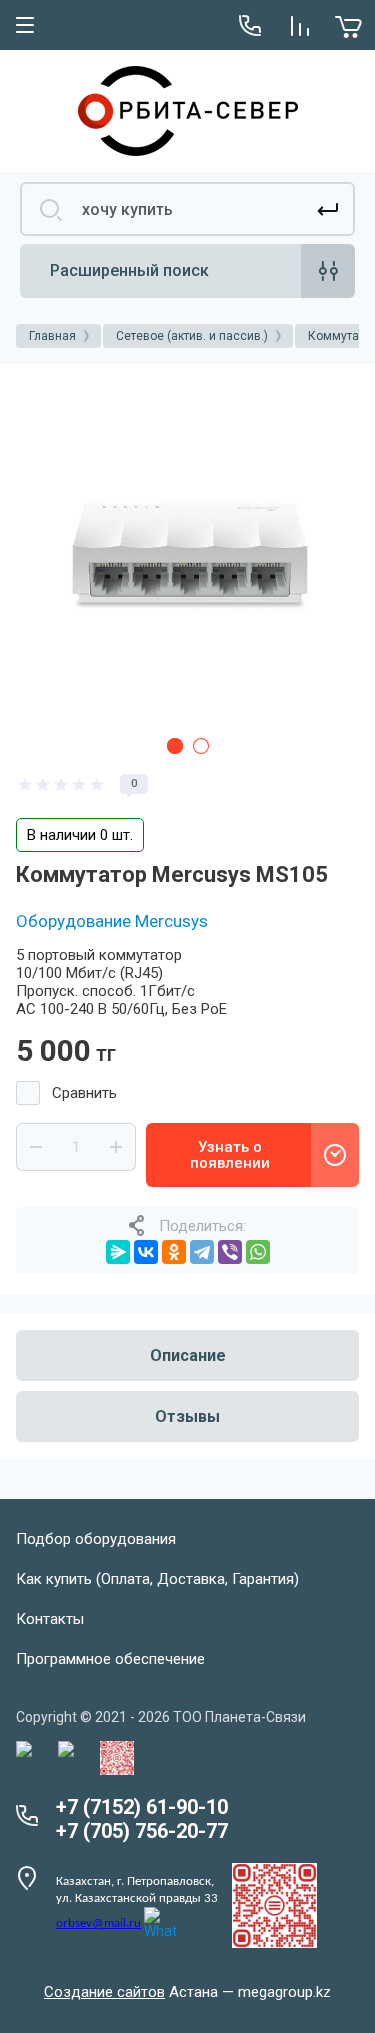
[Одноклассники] (174, 1252)
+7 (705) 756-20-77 (142, 1831)
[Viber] (230, 1252)
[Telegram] (202, 1252)
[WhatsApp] (258, 1252)
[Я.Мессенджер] (118, 1252)
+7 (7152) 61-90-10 (142, 1807)
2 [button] (201, 746)
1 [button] (175, 746)
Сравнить (84, 1093)
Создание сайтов (104, 1992)
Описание (188, 1355)
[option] (187, 551)
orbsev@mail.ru (98, 1923)
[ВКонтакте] (146, 1252)
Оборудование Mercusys (112, 921)
